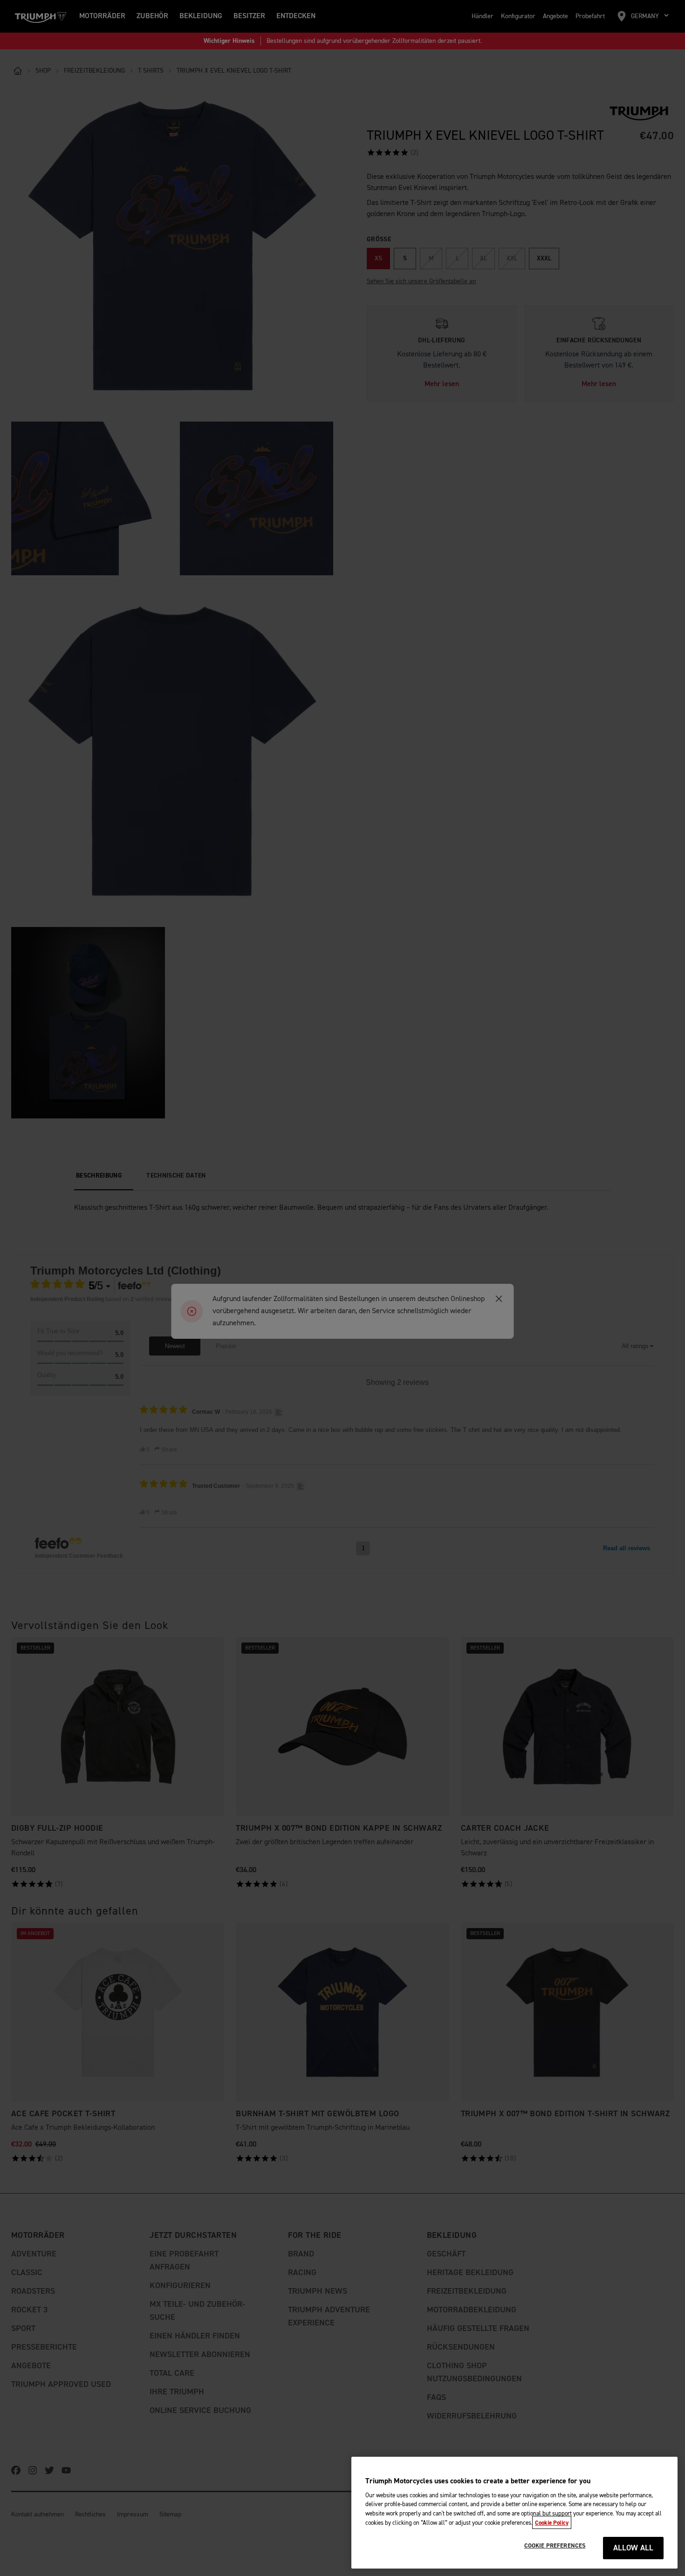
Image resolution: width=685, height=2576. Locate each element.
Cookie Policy (552, 2522)
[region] (514, 2513)
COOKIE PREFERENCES (555, 2546)
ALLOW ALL (634, 2548)
